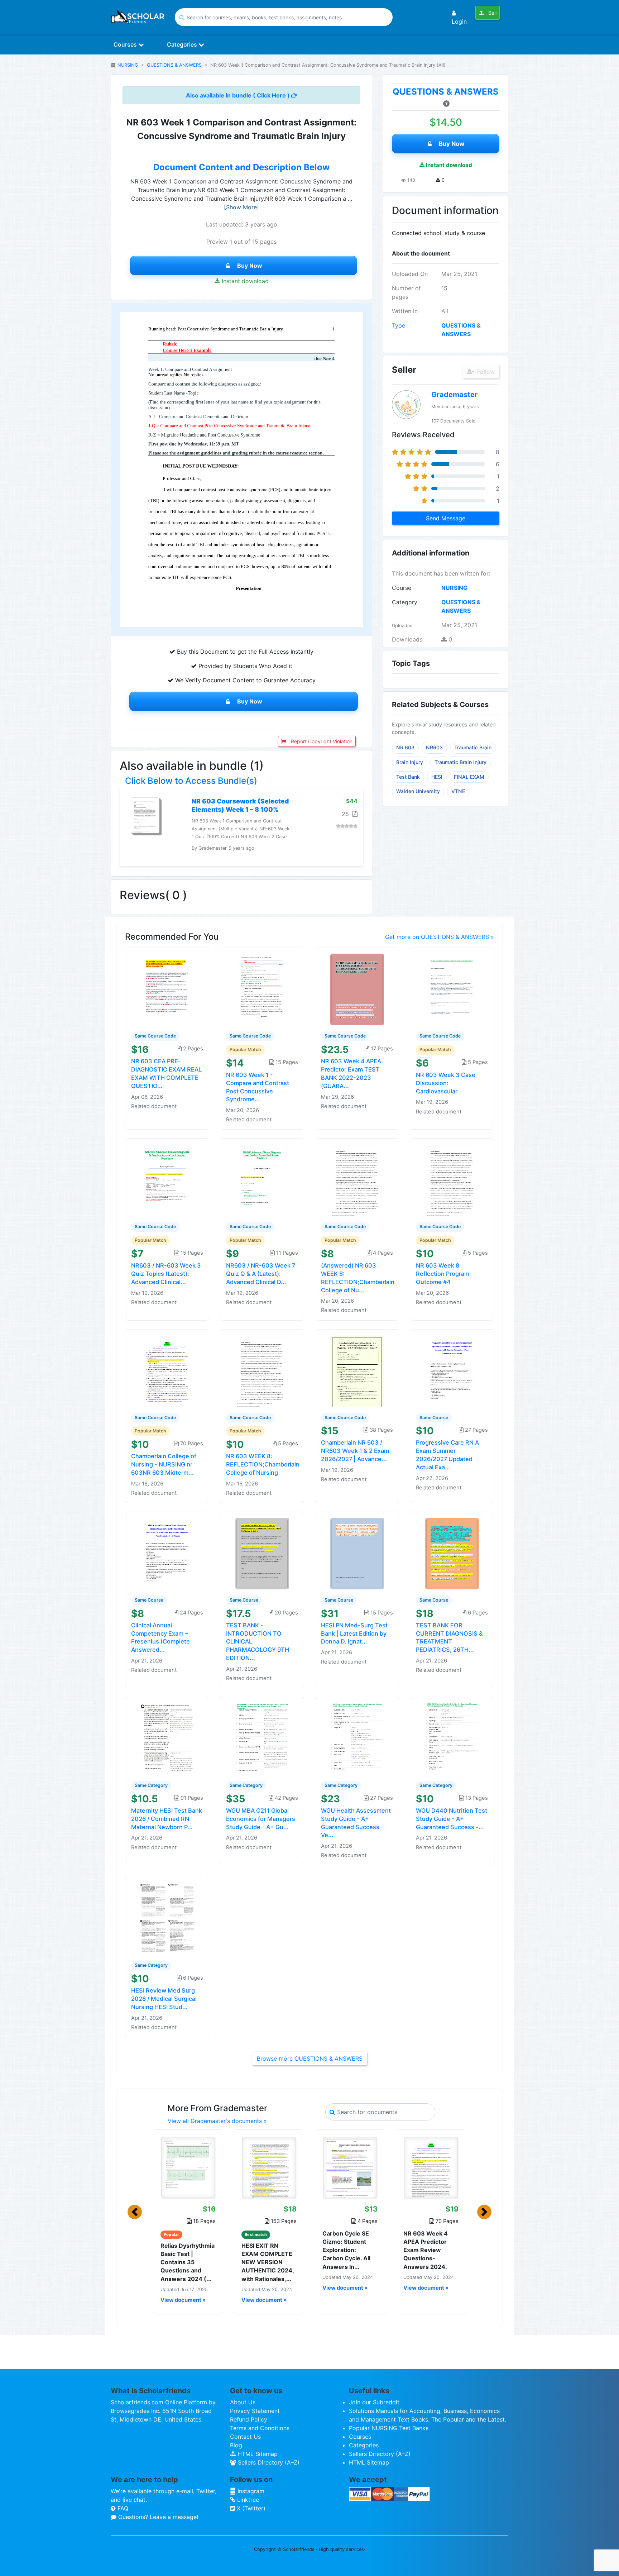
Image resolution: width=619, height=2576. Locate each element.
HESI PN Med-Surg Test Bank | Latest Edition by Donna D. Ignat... (354, 1633)
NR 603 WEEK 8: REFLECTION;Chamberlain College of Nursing (263, 1464)
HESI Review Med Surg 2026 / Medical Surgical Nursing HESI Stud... (164, 1999)
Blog (236, 2445)
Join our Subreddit (374, 2402)
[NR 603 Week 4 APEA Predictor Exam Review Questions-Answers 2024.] (431, 2167)
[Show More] (241, 207)
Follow (485, 372)
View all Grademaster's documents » (217, 2121)
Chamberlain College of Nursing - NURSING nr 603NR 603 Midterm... (164, 1464)
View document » (183, 2300)
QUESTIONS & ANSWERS (174, 65)
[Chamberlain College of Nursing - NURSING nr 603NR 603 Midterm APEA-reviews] (167, 1370)
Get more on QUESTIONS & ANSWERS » (440, 937)
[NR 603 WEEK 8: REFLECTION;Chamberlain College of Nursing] (262, 1370)
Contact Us (245, 2437)
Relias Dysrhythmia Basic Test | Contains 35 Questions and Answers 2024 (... (188, 2262)
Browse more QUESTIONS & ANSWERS (310, 2059)
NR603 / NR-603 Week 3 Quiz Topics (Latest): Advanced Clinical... (166, 1274)
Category (405, 602)
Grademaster (454, 395)
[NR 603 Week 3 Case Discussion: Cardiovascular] (452, 989)
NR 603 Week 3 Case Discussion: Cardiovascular (446, 1083)
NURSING (128, 65)
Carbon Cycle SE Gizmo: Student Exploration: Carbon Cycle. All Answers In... (346, 2250)
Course (402, 588)
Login (459, 22)
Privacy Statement (255, 2411)
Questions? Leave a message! (157, 2517)
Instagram (250, 2491)
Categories (183, 44)
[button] (135, 2212)
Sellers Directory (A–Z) (268, 2462)
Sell (492, 13)
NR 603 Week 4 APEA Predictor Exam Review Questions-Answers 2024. (426, 2250)
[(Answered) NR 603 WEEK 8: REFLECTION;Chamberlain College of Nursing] (357, 1180)
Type (399, 325)
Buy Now (250, 266)
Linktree (247, 2500)
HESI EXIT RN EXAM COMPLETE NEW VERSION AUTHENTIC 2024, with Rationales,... (268, 2262)
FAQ (122, 2508)
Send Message (446, 518)
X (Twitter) (250, 2508)
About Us (243, 2402)
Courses (126, 44)
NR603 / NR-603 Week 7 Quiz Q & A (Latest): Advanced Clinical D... (261, 1274)
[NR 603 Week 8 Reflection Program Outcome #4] (452, 1180)
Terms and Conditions (260, 2428)
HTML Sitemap (257, 2454)
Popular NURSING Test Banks (389, 2428)
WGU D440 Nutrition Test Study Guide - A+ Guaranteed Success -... (452, 1819)
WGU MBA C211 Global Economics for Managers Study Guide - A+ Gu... (261, 1819)
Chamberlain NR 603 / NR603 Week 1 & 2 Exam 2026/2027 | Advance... (355, 1451)
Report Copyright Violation (321, 741)
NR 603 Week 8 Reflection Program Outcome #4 (443, 1274)
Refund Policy (249, 2419)
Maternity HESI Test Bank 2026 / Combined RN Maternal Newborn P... (167, 1819)
